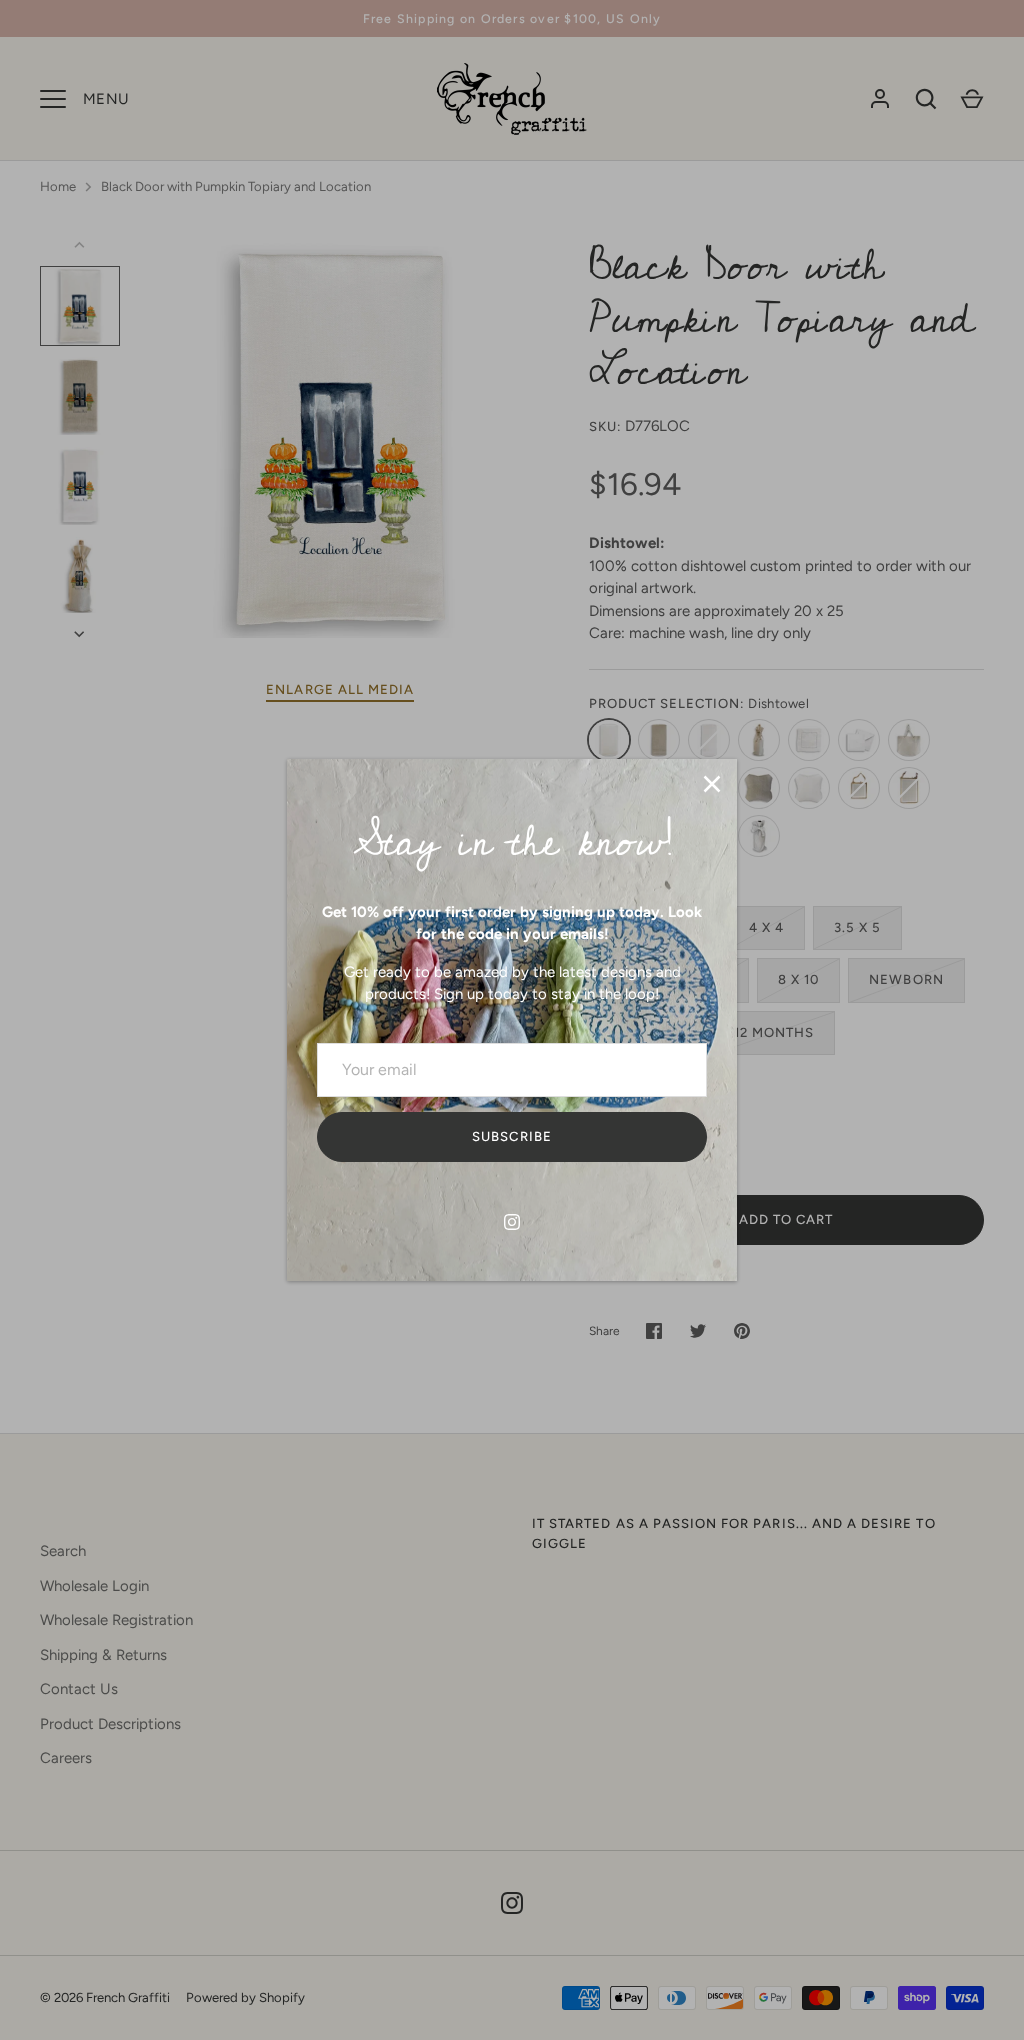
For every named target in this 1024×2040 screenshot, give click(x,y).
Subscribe (511, 1136)
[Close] (712, 784)
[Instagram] (512, 1222)
